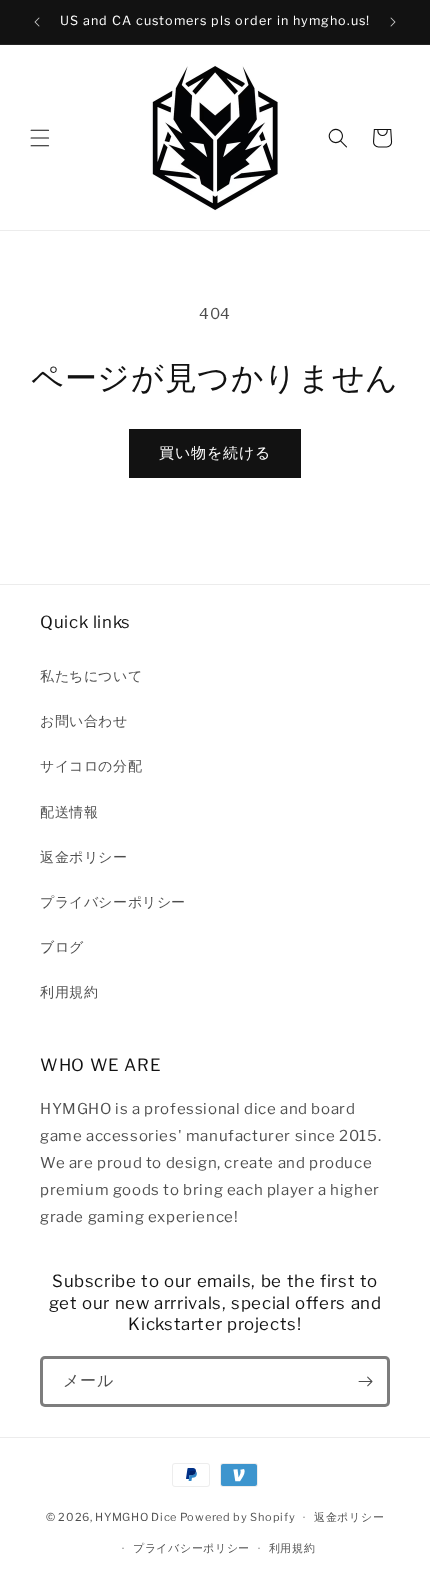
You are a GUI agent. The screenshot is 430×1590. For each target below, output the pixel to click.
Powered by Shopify (238, 1517)
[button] (40, 138)
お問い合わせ (84, 720)
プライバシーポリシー (113, 901)
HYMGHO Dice (137, 1517)
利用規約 (69, 991)
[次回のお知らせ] (393, 22)
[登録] (365, 1381)
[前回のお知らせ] (37, 22)
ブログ (62, 946)
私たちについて (91, 675)
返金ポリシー (84, 856)
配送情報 (69, 811)
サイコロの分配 (91, 765)
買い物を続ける (215, 453)
